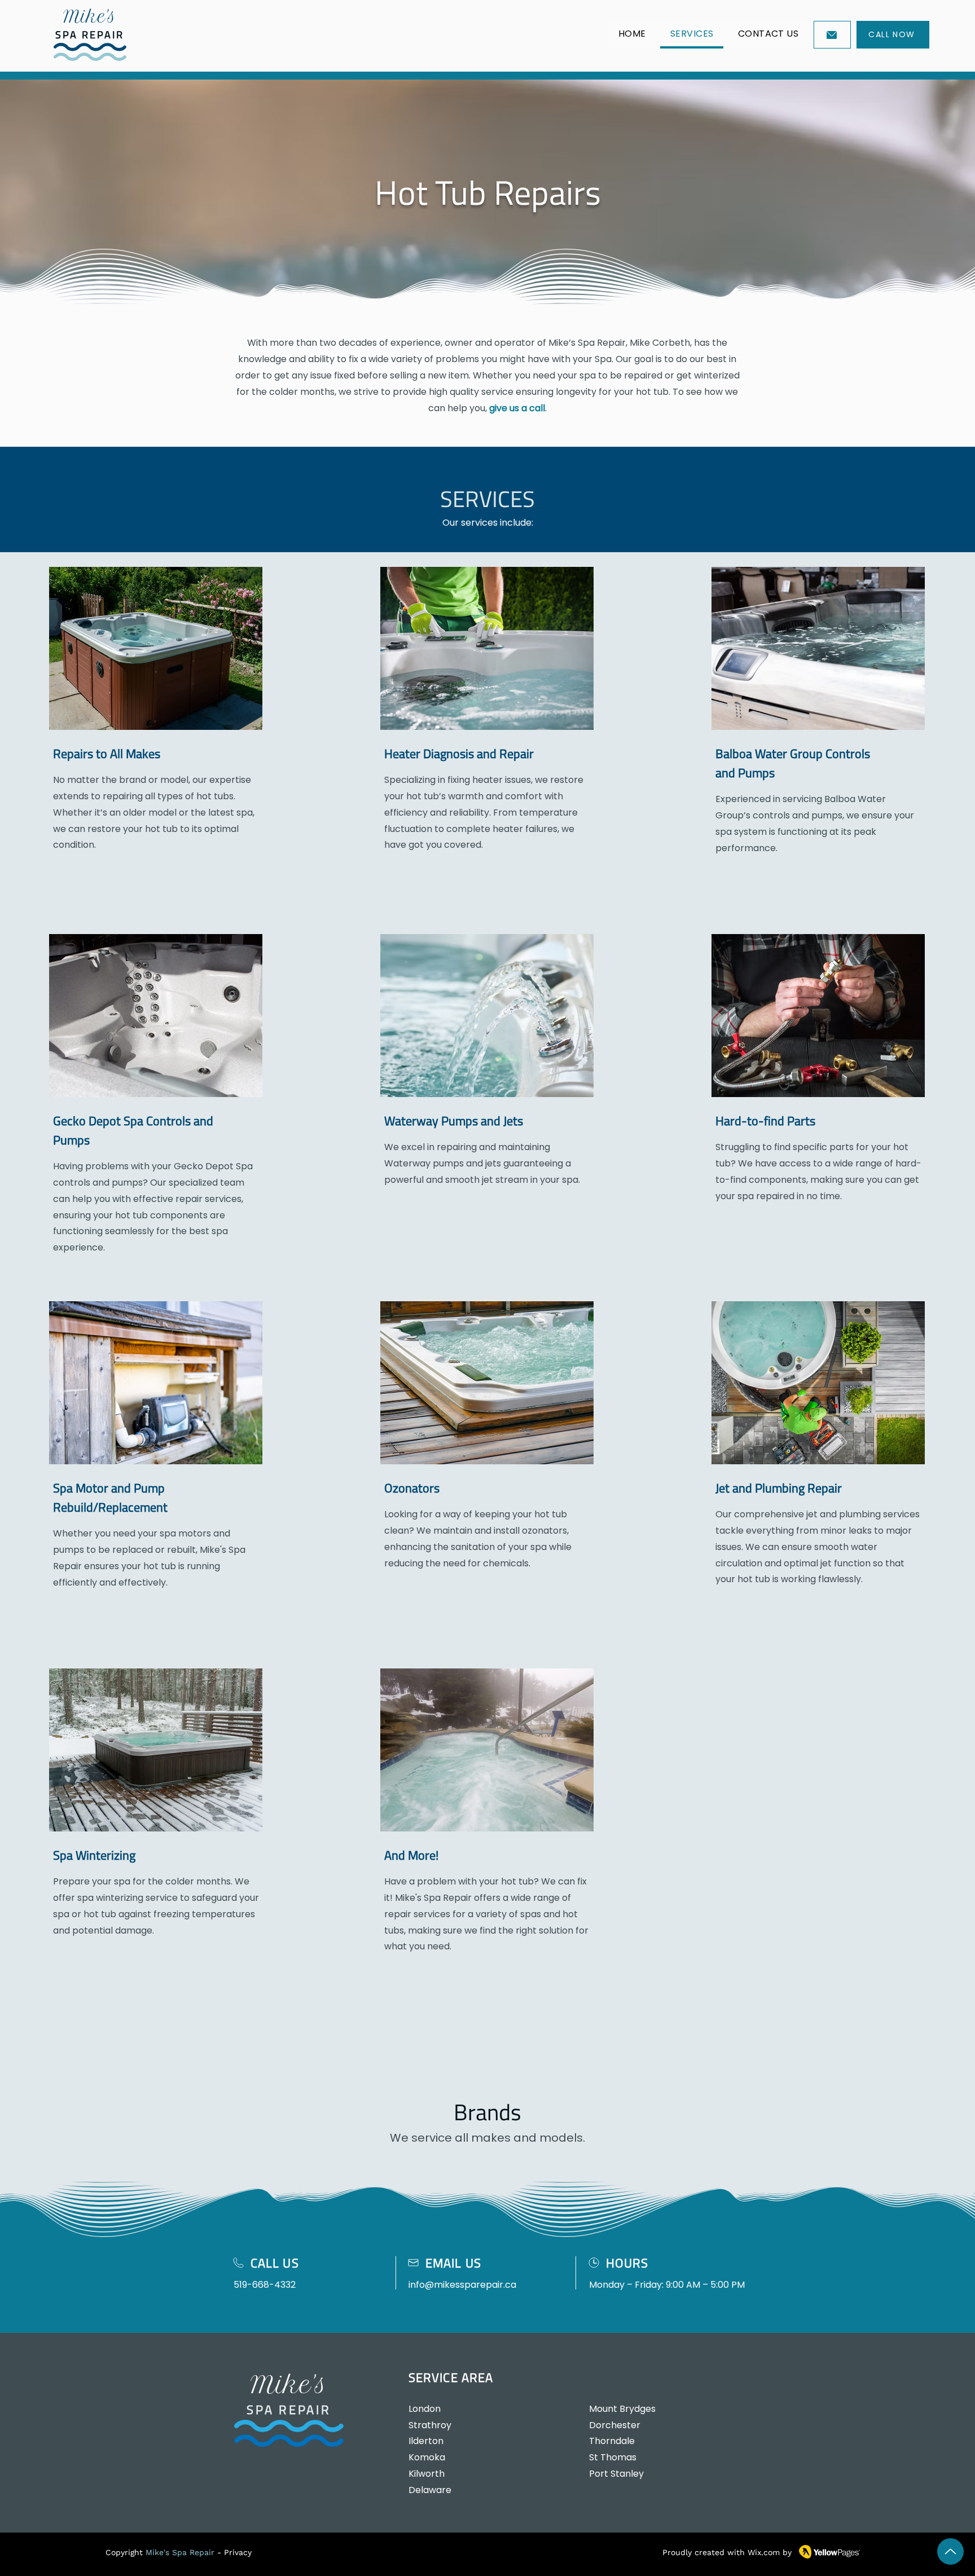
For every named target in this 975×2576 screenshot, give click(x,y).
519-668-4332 (265, 2285)
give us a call (517, 408)
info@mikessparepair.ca (462, 2285)
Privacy (238, 2552)
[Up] (950, 2551)
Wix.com (764, 2552)
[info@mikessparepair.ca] (832, 35)
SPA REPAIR (90, 35)
